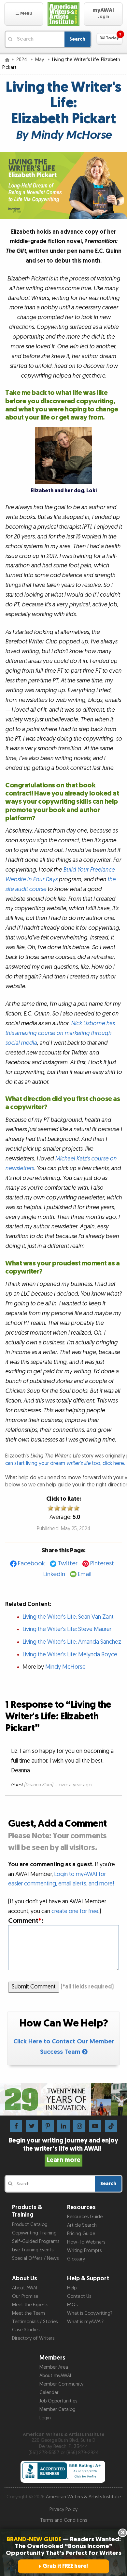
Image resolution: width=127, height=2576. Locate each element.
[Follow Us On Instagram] (79, 2126)
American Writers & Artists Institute (83, 2497)
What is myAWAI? (85, 2322)
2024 (22, 60)
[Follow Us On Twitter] (32, 2126)
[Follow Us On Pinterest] (48, 2126)
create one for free (75, 1911)
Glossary (76, 2259)
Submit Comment (34, 1987)
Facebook (31, 1564)
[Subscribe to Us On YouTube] (95, 2126)
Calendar (49, 2393)
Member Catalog (57, 2409)
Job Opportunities (58, 2401)
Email (85, 1574)
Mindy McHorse (65, 1667)
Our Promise (25, 2296)
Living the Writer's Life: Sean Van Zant (68, 1617)
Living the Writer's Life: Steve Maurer (67, 1629)
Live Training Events (33, 2250)
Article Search (82, 2225)
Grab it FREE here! (65, 2566)
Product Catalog (30, 2225)
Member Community (61, 2384)
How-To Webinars (86, 2242)
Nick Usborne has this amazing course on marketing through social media (60, 1033)
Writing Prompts (84, 2251)
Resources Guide (85, 2217)
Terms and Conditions (63, 2520)
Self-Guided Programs (36, 2241)
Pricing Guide (81, 2234)
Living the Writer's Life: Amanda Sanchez (72, 1642)
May (40, 60)
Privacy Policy (63, 2510)
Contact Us (79, 2296)
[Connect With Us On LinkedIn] (63, 2126)
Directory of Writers (33, 2338)
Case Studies (26, 2330)
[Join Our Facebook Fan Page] (16, 2126)
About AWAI (25, 2288)
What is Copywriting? (90, 2313)
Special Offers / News (35, 2258)
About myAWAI (55, 2376)
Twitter (68, 1564)
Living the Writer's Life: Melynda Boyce (70, 1655)
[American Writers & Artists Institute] (63, 14)
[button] (24, 14)
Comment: (26, 1921)
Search (77, 39)
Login (45, 2418)
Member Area (54, 2367)
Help (72, 2288)
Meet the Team (28, 2313)
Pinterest (102, 1564)
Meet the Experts (30, 2305)
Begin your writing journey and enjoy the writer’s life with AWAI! (63, 2150)
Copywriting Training (34, 2233)
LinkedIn (54, 1574)
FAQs (72, 2305)
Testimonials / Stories (35, 2322)
